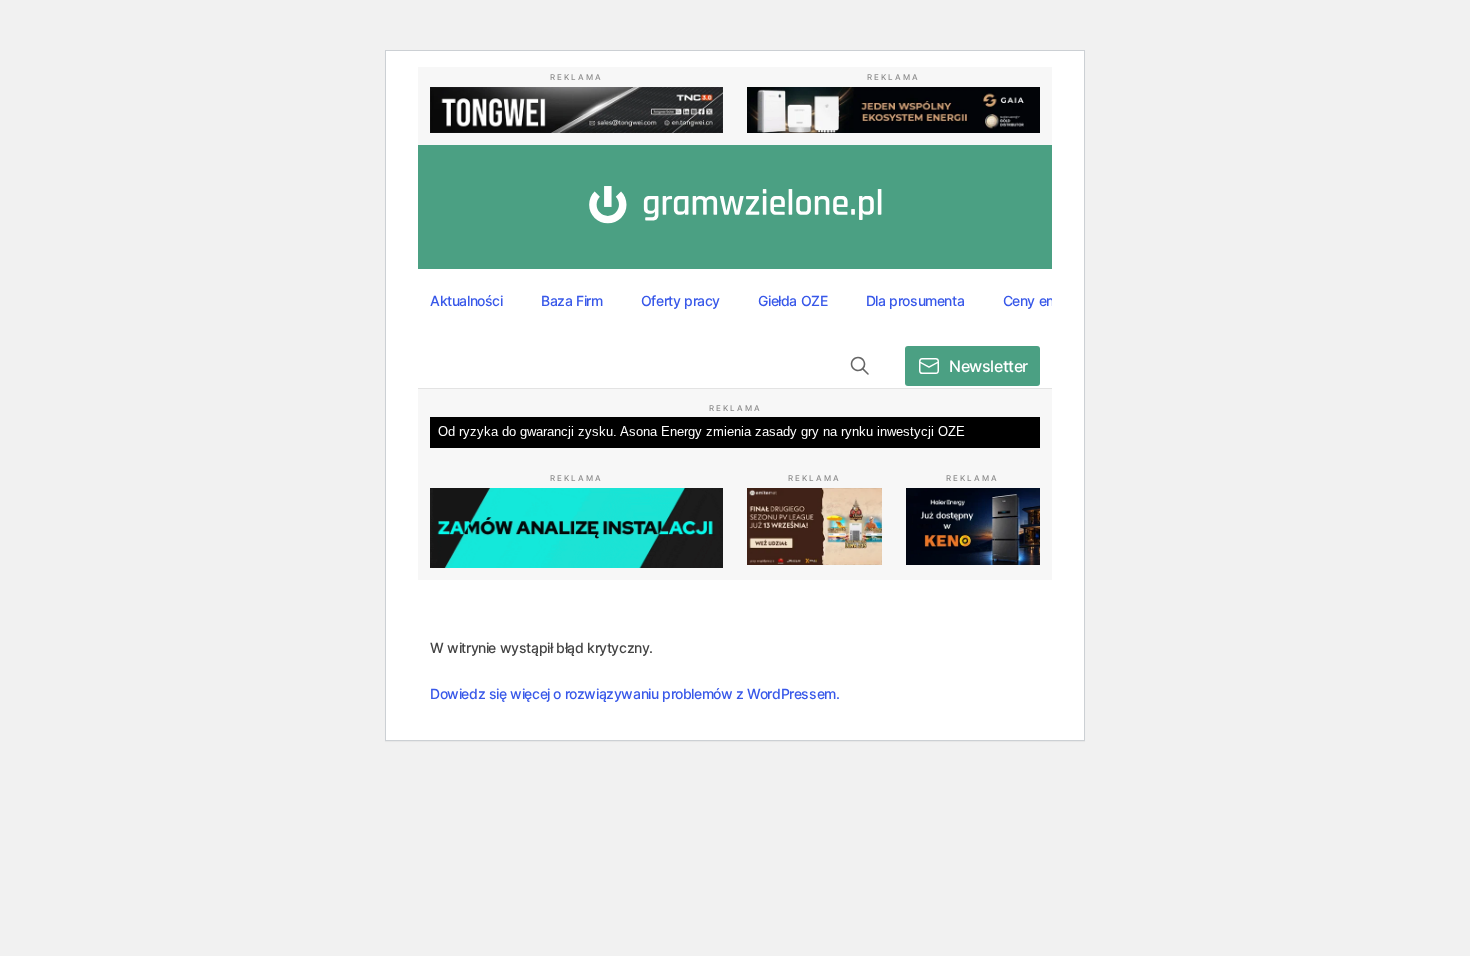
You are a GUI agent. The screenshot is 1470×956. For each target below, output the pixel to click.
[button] (860, 366)
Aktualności (466, 300)
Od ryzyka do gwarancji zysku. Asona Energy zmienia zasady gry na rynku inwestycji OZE (701, 431)
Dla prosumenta (915, 300)
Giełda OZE (792, 300)
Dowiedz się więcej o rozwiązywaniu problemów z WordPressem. (634, 693)
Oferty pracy (680, 300)
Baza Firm (571, 300)
